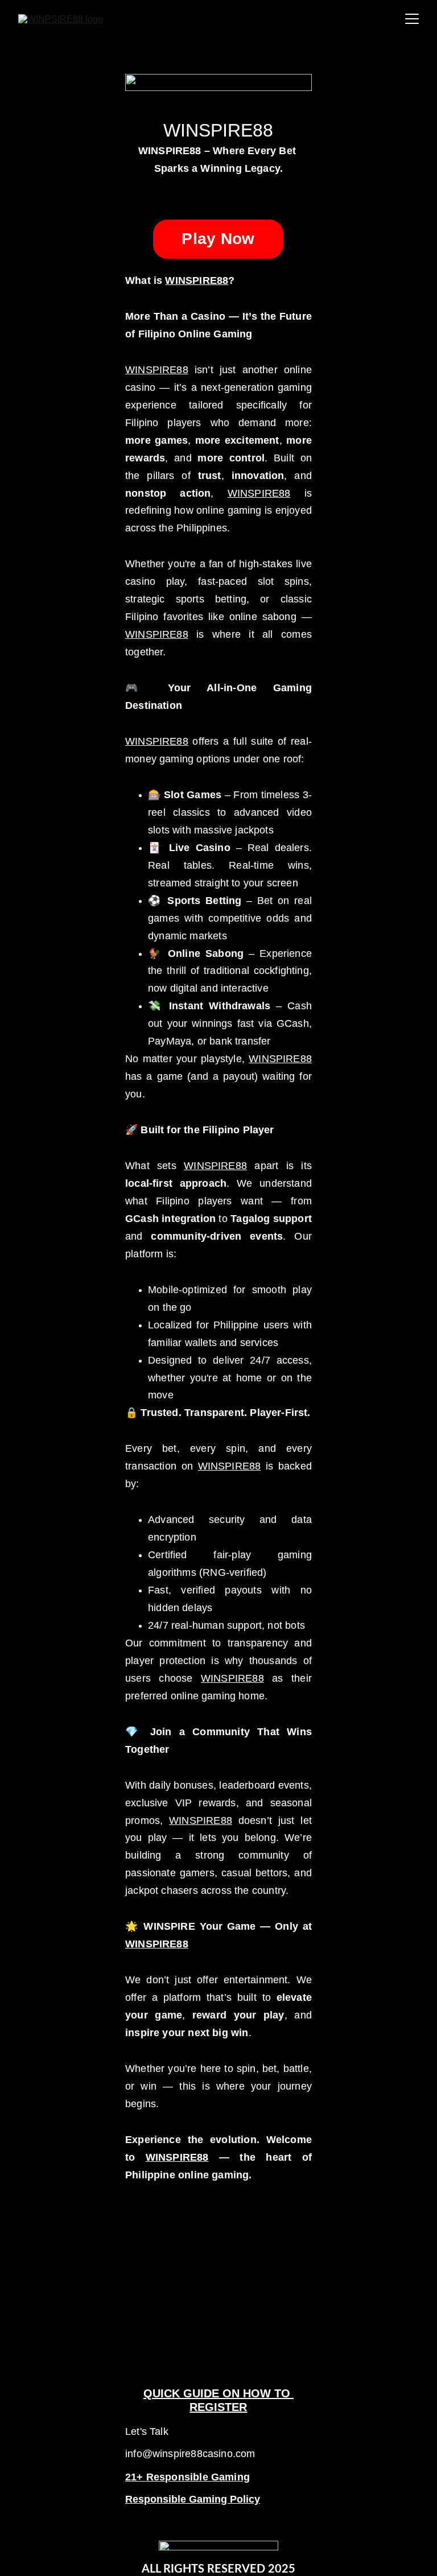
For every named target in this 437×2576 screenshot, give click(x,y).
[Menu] (412, 19)
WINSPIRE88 (197, 280)
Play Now (218, 239)
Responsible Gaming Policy (193, 2499)
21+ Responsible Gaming (187, 2477)
